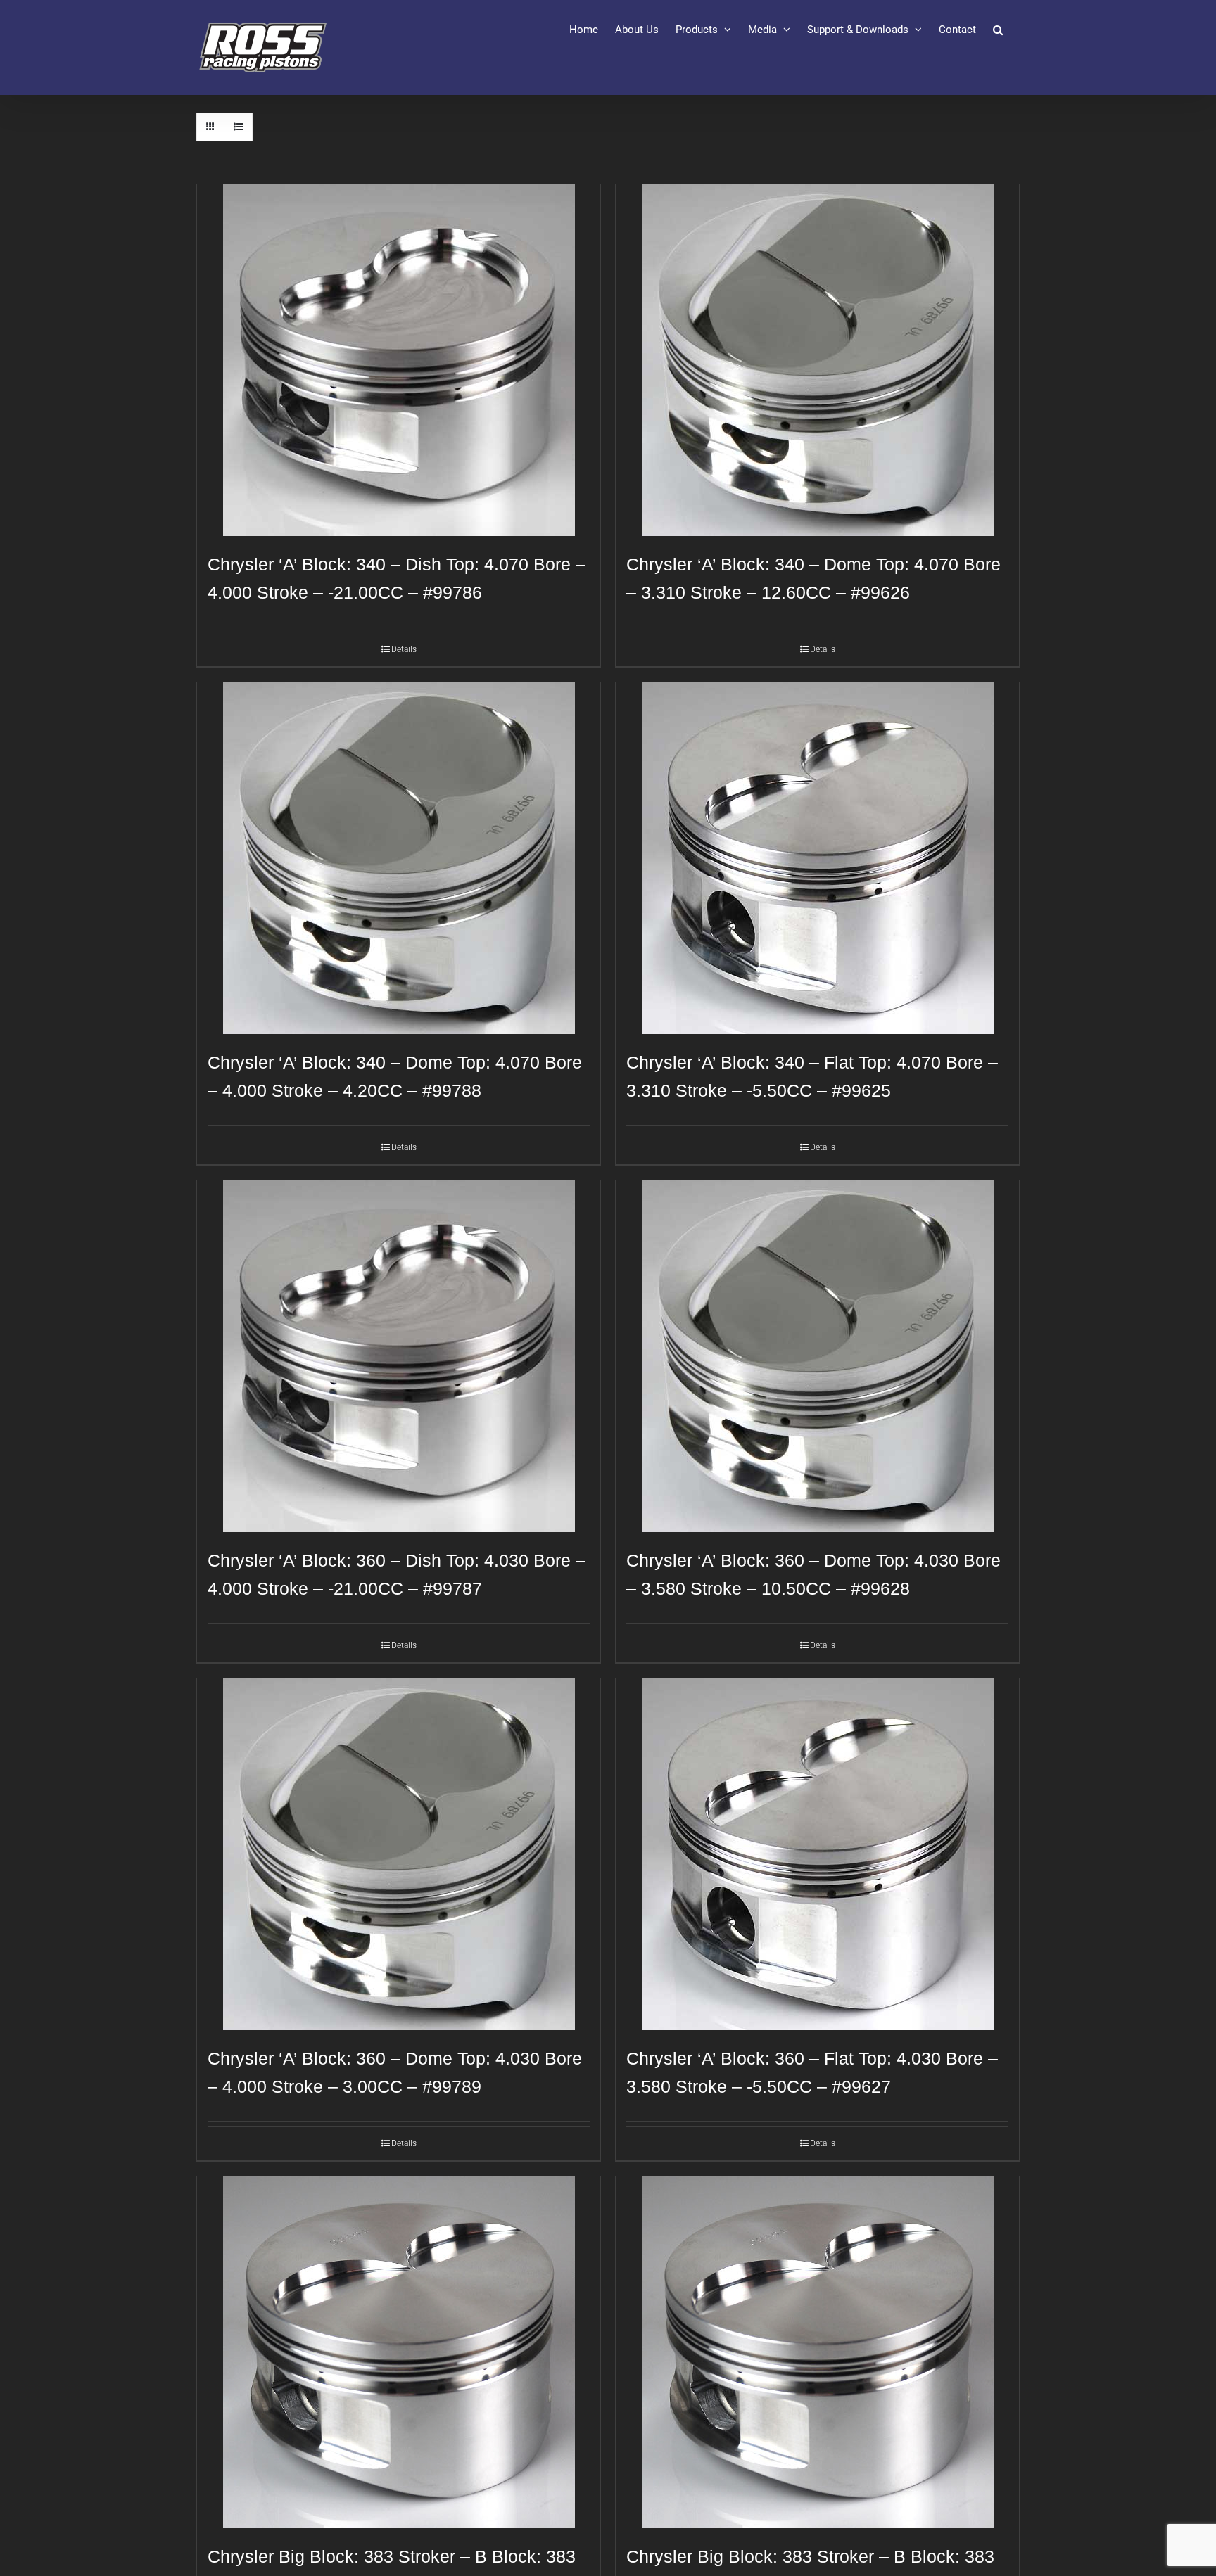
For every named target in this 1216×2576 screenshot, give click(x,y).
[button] (998, 30)
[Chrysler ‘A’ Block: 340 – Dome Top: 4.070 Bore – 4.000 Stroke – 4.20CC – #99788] (399, 858)
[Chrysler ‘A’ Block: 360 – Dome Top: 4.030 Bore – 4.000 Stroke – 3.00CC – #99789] (399, 1854)
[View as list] (238, 127)
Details (404, 649)
